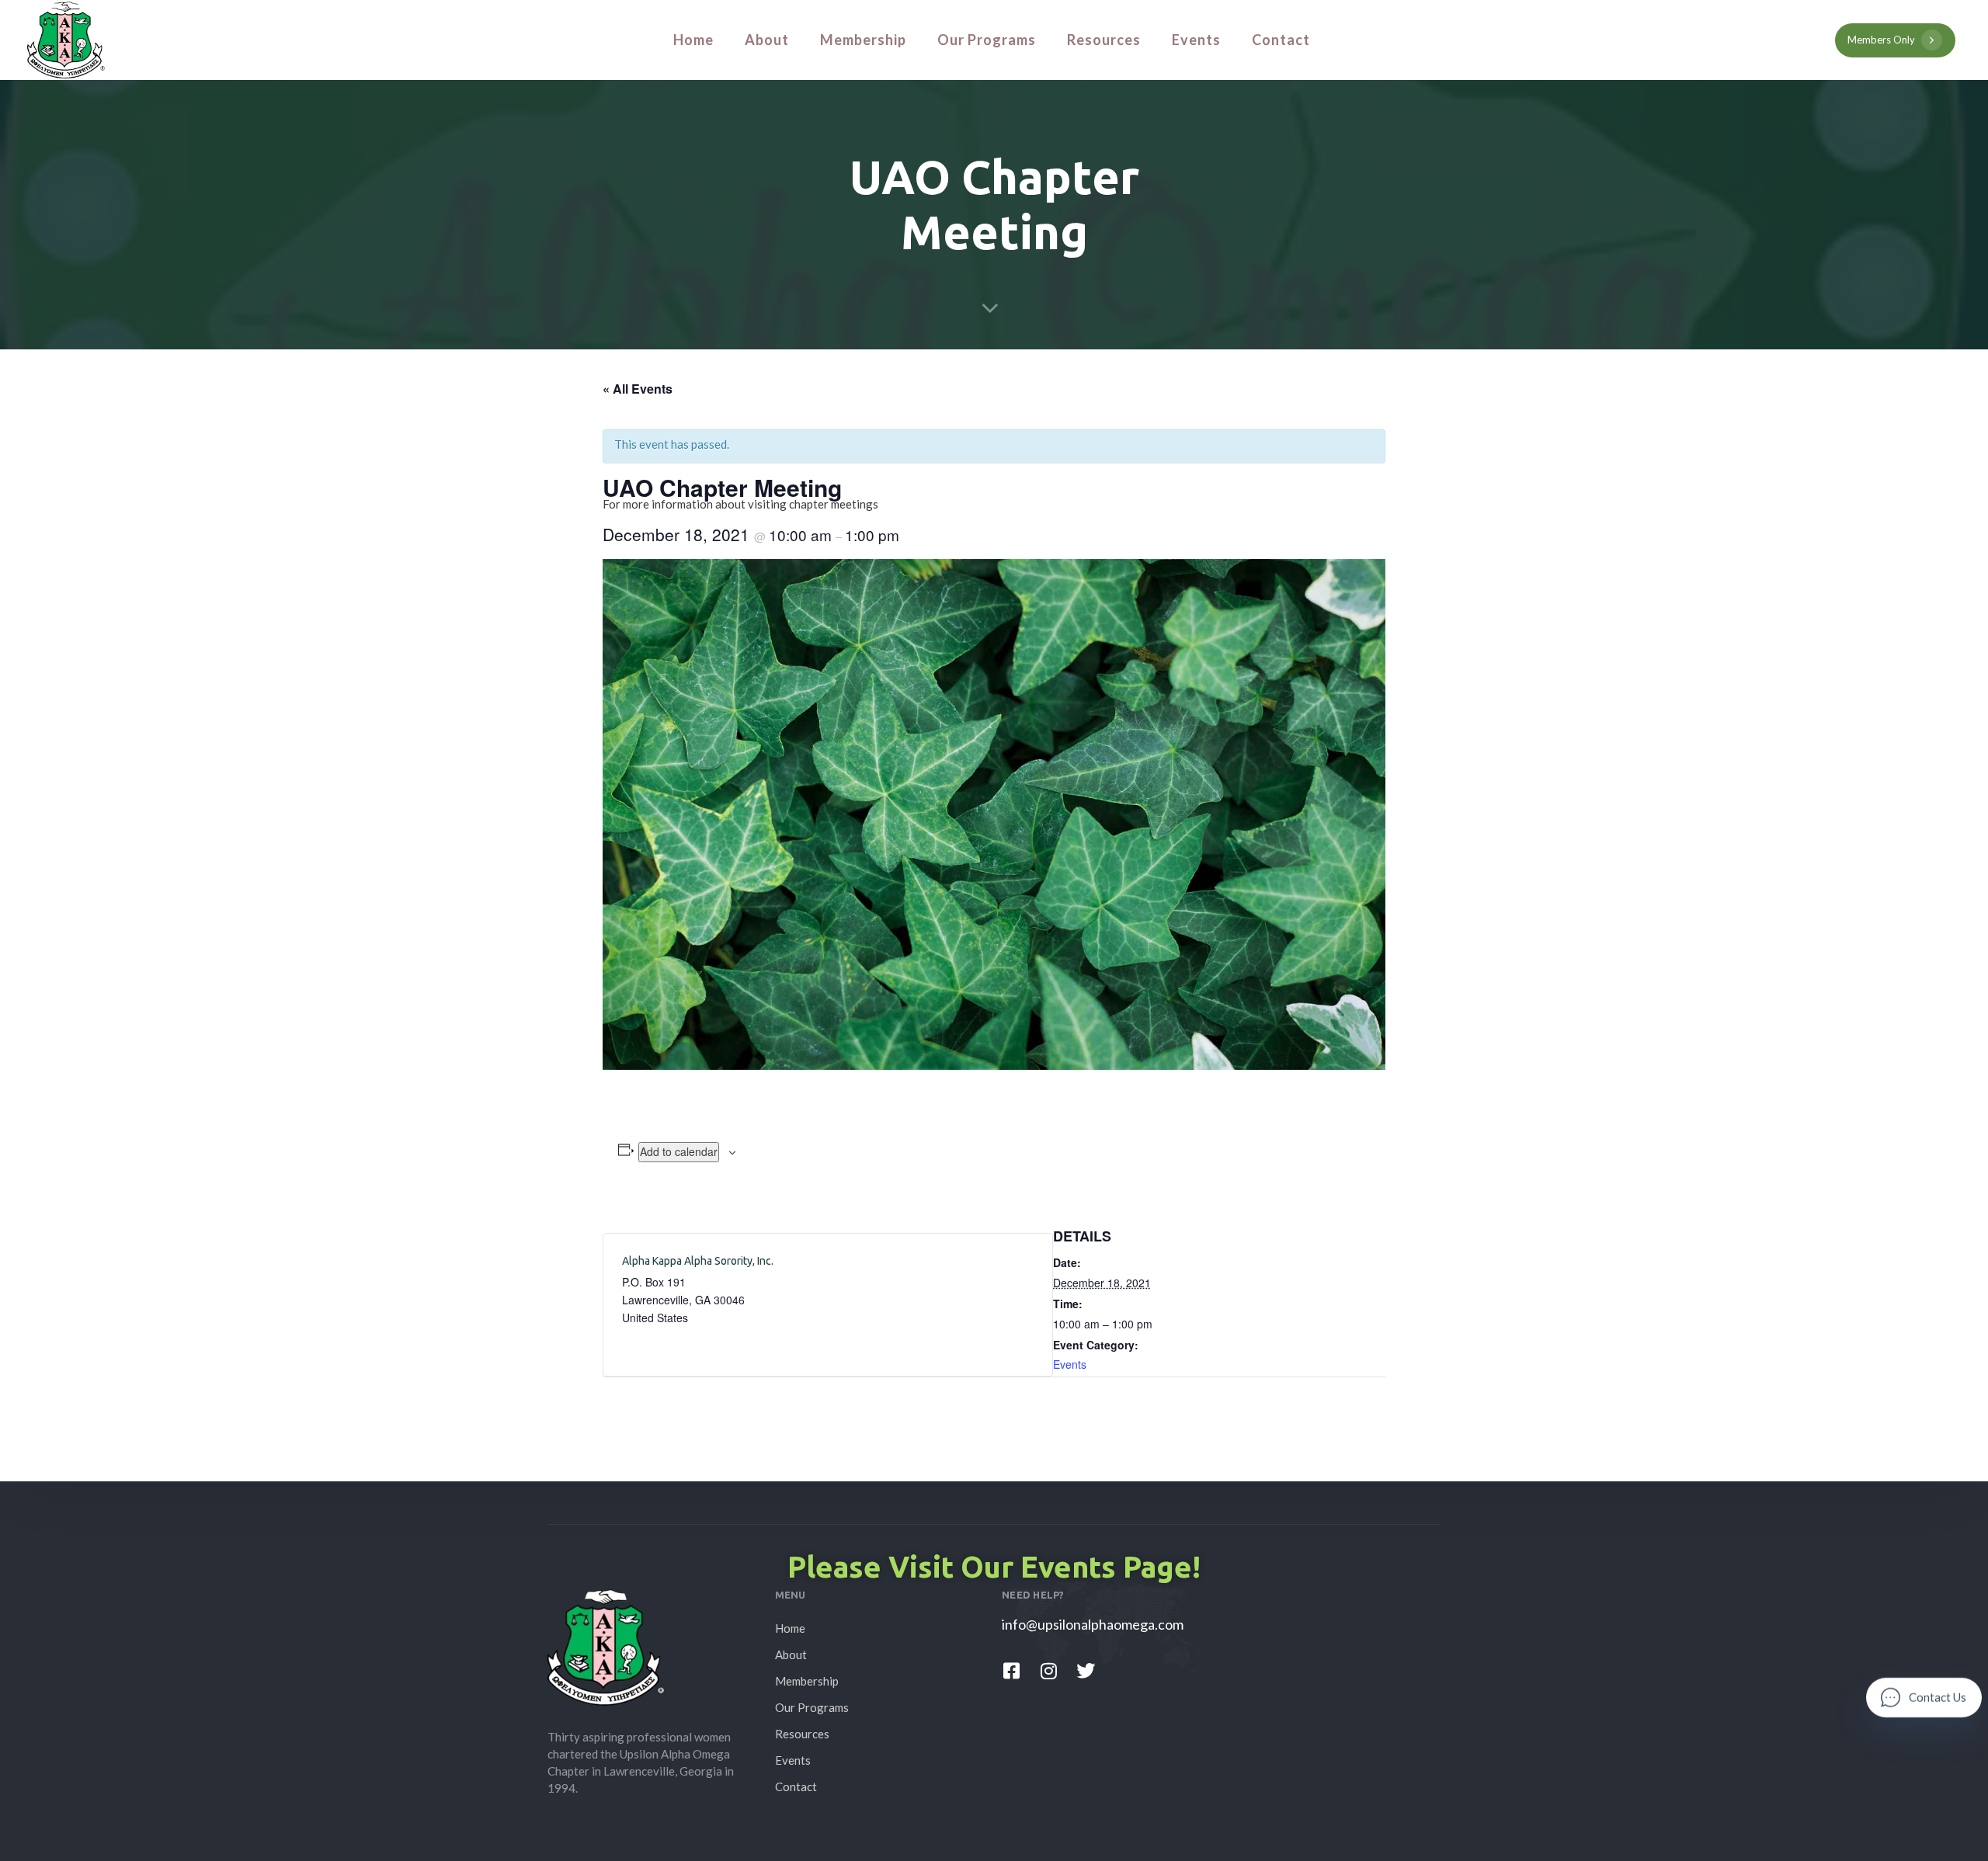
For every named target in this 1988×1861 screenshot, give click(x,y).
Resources (1104, 40)
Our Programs (987, 40)
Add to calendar (679, 1151)
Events (1196, 40)
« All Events (638, 389)
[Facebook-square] (1011, 1671)
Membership (863, 40)
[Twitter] (1086, 1671)
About (767, 40)
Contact (1281, 40)
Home (693, 40)
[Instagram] (1048, 1671)
